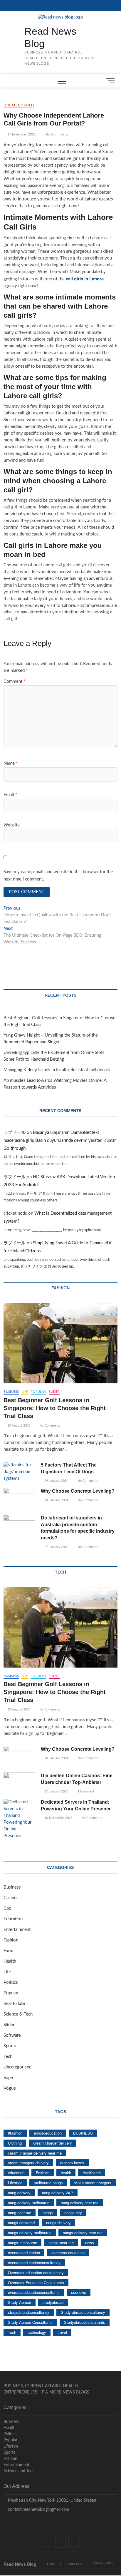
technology (37, 2332)
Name (11, 763)
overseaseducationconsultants (34, 2292)
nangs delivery (58, 2223)
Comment (14, 681)
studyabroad (53, 2302)
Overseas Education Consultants (36, 2283)
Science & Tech (18, 2014)
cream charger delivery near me (35, 2153)
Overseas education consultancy (36, 2273)
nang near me (20, 2213)
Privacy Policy (103, 2563)
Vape (8, 2078)
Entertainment (17, 1930)
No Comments (56, 134)
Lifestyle (15, 2183)
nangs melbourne (22, 2243)
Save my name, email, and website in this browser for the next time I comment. (58, 876)
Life (25, 1392)
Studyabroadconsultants (85, 2322)
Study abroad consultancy (83, 2312)
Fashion (11, 1940)
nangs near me (61, 2243)
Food (8, 1951)
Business (11, 1392)
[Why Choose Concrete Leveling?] (19, 1499)
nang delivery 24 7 (58, 2193)
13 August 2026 (18, 1426)
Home (51, 2564)
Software (12, 2035)
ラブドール (15, 1133)
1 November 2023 (21, 134)
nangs (48, 2213)
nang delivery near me (80, 2203)
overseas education (68, 2253)
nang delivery (19, 2193)
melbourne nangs (48, 2183)
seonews (79, 2292)
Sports (10, 2046)
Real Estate (14, 2004)
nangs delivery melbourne (30, 2233)
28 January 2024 (56, 1500)
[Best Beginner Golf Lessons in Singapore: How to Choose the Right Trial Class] (60, 1343)
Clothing (15, 2143)
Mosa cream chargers (93, 2183)
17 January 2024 (56, 1791)
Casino (10, 1898)
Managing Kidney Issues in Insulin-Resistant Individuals (57, 1070)
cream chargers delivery (28, 2163)
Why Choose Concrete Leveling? (78, 1491)
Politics (11, 1982)
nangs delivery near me (83, 2233)
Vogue (10, 2088)
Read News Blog (50, 37)
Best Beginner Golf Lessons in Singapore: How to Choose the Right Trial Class (55, 1408)
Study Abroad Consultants (30, 2322)
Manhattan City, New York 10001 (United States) (51, 2500)
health (66, 2173)
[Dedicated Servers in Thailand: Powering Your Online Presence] (19, 1819)
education (16, 2173)
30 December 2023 (58, 1818)
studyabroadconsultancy (29, 2312)
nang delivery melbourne (29, 2203)
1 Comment (85, 1791)
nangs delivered (21, 2223)
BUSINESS (83, 2133)
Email (10, 795)
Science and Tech (19, 2471)
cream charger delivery (53, 2143)
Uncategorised (19, 105)
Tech (8, 2057)
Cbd (7, 1908)
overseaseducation (24, 2253)
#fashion (15, 2133)
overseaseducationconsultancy (34, 2263)
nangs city (73, 2213)
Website (12, 825)
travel (62, 2332)
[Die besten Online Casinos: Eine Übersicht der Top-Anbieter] (19, 1784)
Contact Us (74, 2564)
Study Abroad (20, 2302)
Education (13, 1919)
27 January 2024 (56, 1547)
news (90, 2243)
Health (10, 1961)
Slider (54, 1392)
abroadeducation (48, 2133)
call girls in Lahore (85, 279)
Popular (38, 1392)
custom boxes (72, 2163)
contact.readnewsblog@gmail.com (38, 2510)
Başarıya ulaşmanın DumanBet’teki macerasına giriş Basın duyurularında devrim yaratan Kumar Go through (60, 1140)
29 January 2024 (56, 1481)
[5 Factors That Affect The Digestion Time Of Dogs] (19, 1472)
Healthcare (92, 2173)
